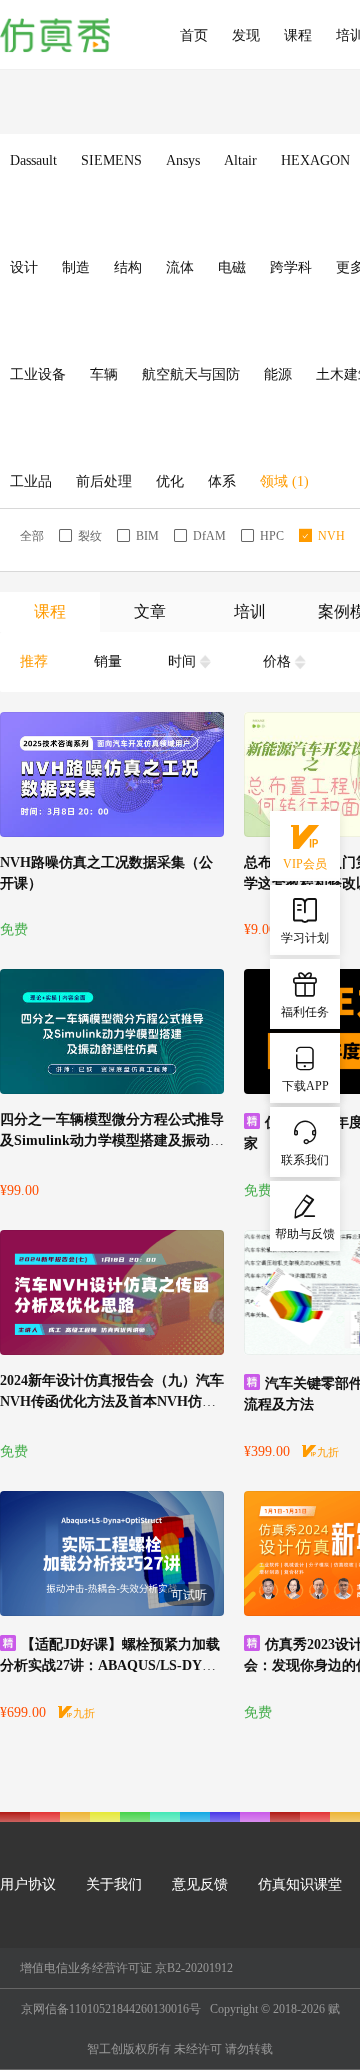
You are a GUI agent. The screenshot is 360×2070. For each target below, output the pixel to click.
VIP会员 (305, 864)
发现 (246, 35)
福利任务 (305, 1012)
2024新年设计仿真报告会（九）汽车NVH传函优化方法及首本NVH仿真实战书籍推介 (112, 1401)
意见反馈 (200, 1884)
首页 (194, 35)
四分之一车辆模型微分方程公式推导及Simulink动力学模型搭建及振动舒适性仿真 (112, 1140)
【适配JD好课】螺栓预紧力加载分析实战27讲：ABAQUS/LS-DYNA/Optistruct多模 (110, 1665)
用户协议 (28, 1884)
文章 (150, 611)
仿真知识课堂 (300, 1884)
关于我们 (114, 1884)
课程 (298, 35)
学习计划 (305, 938)
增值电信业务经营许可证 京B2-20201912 (126, 1968)
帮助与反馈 (305, 1234)
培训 (250, 611)
